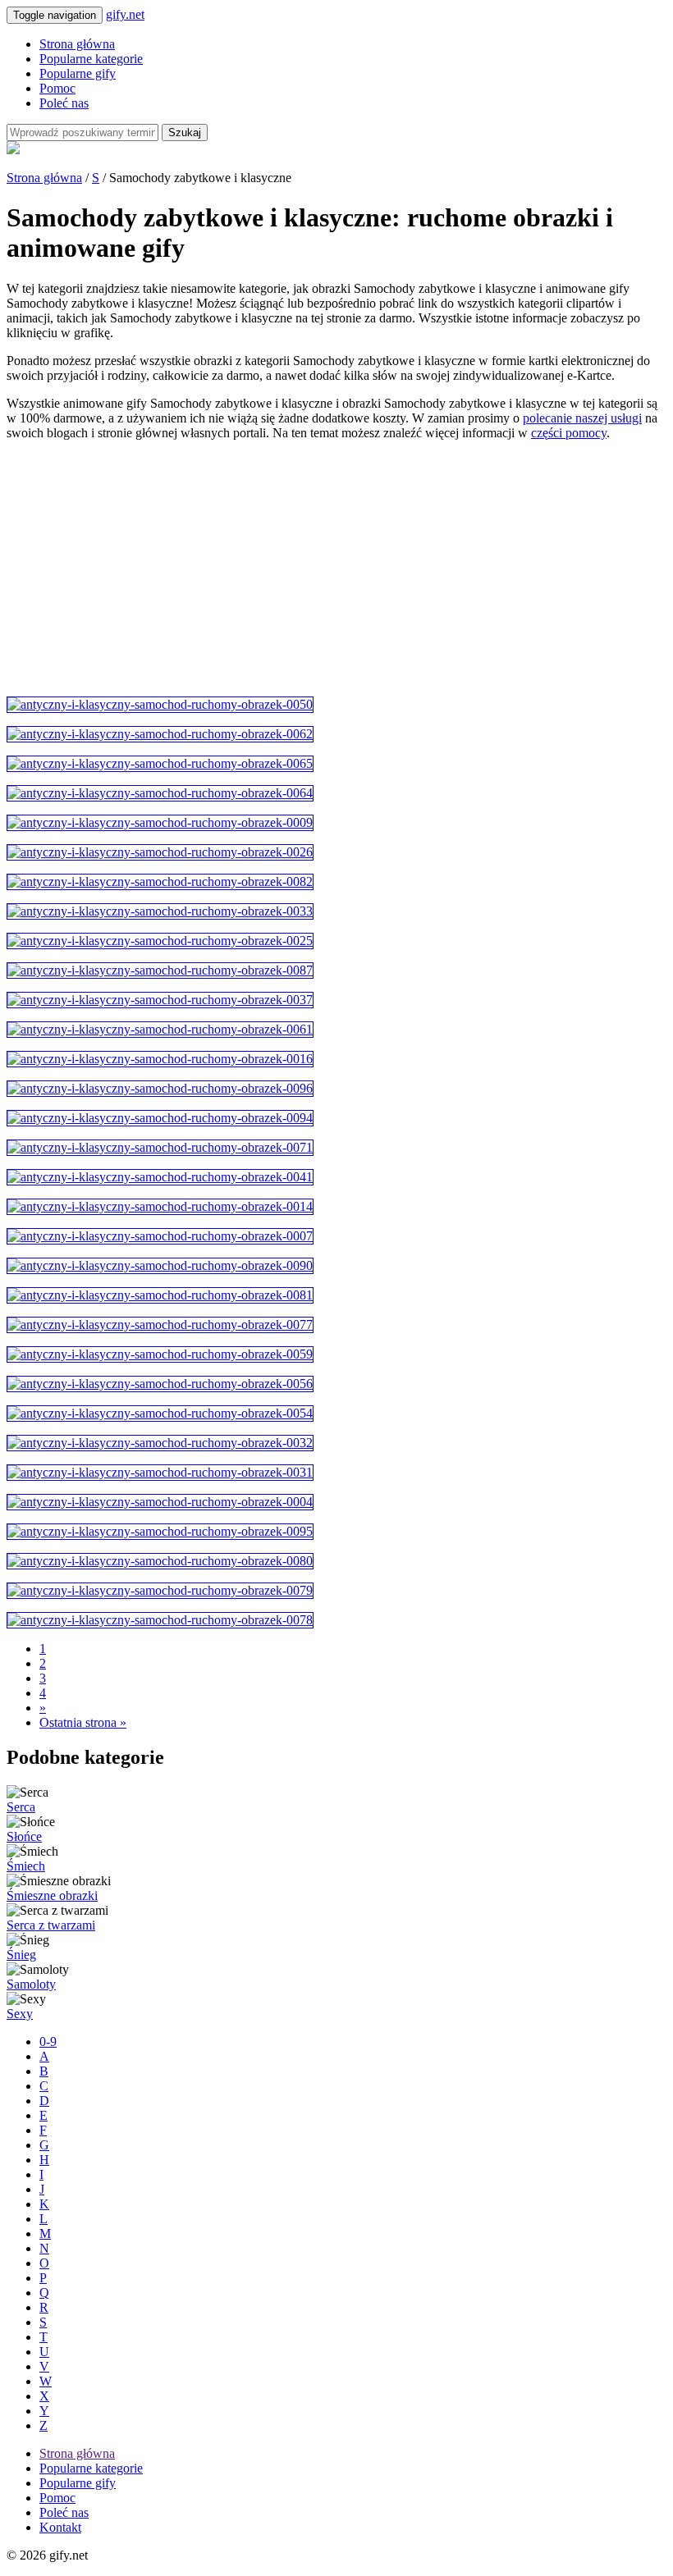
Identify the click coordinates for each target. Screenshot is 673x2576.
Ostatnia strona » (83, 1722)
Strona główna (77, 44)
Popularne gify (78, 73)
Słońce (24, 1836)
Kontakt (60, 2527)
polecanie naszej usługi (582, 418)
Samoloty (31, 1984)
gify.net (125, 14)
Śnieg (21, 1955)
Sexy (20, 2014)
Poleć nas (64, 103)
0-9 (48, 2042)
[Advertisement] (336, 569)
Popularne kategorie (91, 59)
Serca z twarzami (51, 1925)
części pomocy (569, 433)
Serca (21, 1807)
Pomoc (57, 88)
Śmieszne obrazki (52, 1895)
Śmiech (26, 1866)
